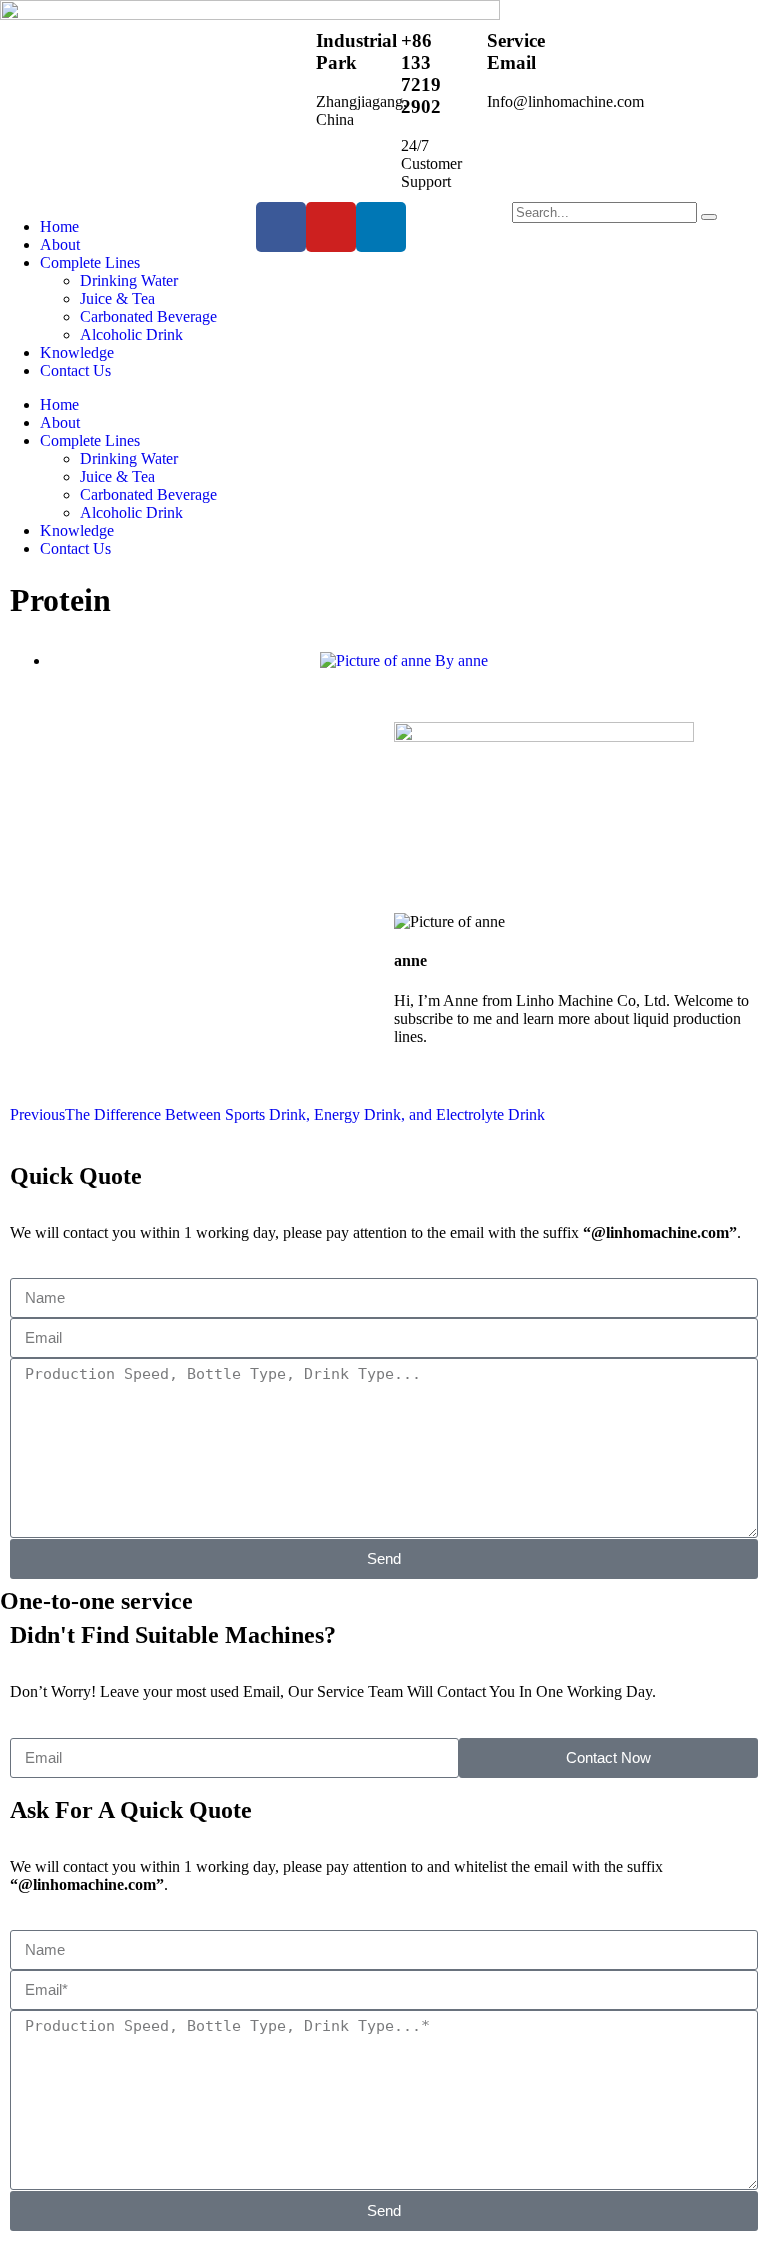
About (60, 244)
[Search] (709, 217)
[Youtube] (331, 227)
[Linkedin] (381, 227)
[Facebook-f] (281, 227)
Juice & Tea (117, 298)
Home (59, 226)
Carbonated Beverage (148, 316)
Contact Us (75, 370)
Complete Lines (90, 262)
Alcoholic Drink (131, 334)
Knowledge (77, 352)
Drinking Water (129, 280)
